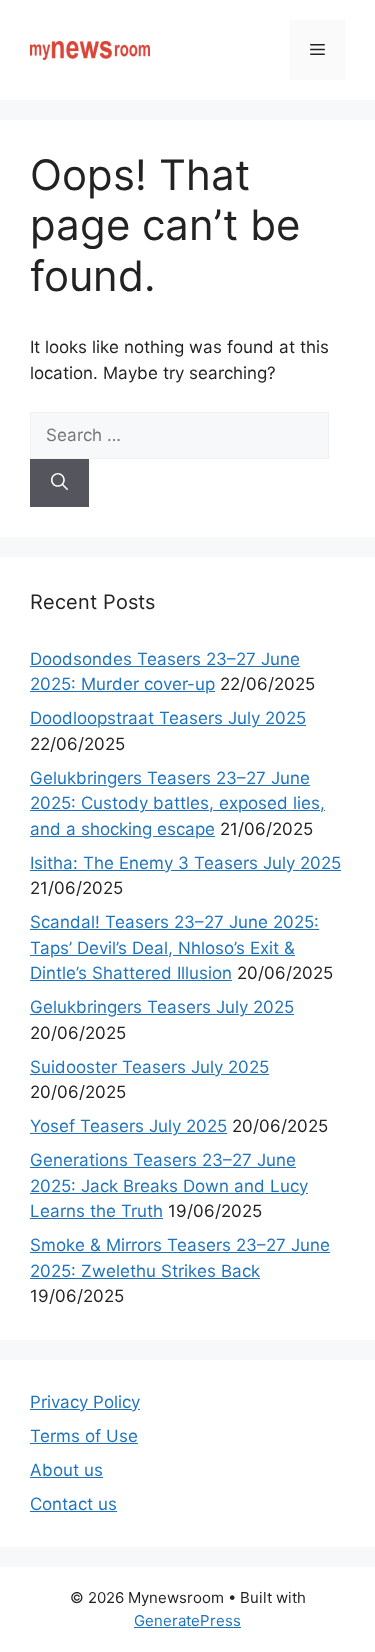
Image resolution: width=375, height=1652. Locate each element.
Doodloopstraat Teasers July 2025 (168, 718)
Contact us (73, 1504)
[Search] (59, 483)
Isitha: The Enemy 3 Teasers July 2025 (185, 863)
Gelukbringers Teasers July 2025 (162, 1007)
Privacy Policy (85, 1402)
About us (66, 1470)
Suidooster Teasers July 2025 (149, 1067)
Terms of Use (84, 1436)
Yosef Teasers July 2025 (128, 1126)
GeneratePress (187, 1620)
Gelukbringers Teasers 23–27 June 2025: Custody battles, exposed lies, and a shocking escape (177, 803)
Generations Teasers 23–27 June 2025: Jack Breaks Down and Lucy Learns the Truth (169, 1185)
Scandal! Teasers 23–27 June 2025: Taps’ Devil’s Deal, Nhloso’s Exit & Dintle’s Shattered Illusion (174, 947)
